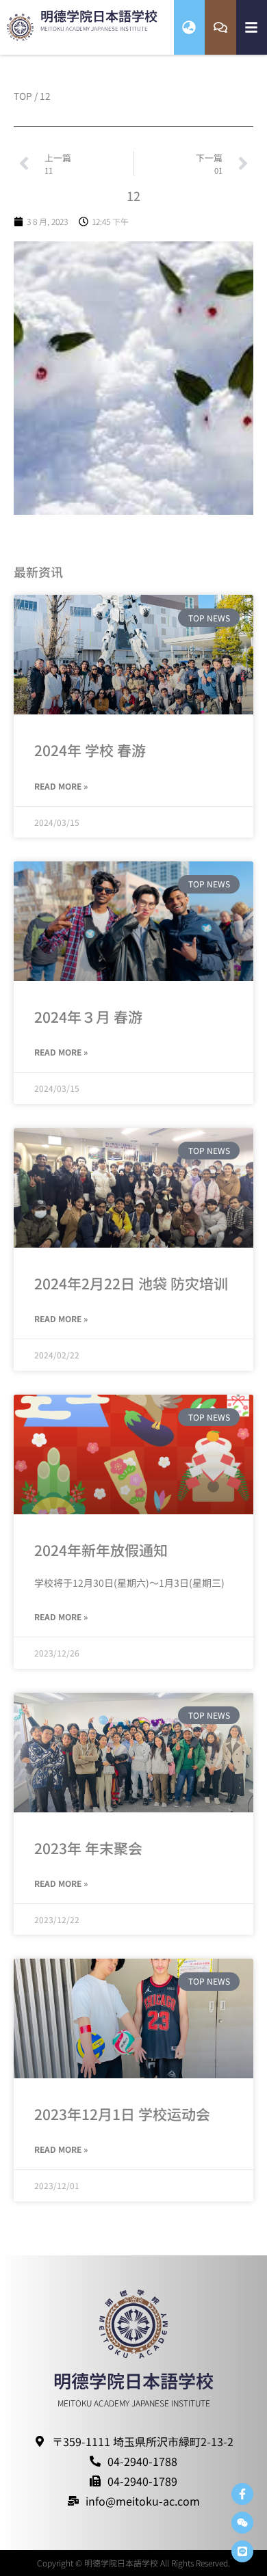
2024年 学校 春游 (90, 750)
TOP (23, 96)
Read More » (61, 786)
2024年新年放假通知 (101, 1550)
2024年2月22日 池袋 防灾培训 (131, 1283)
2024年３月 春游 (88, 1017)
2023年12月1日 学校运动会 (122, 2114)
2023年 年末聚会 (88, 1848)
